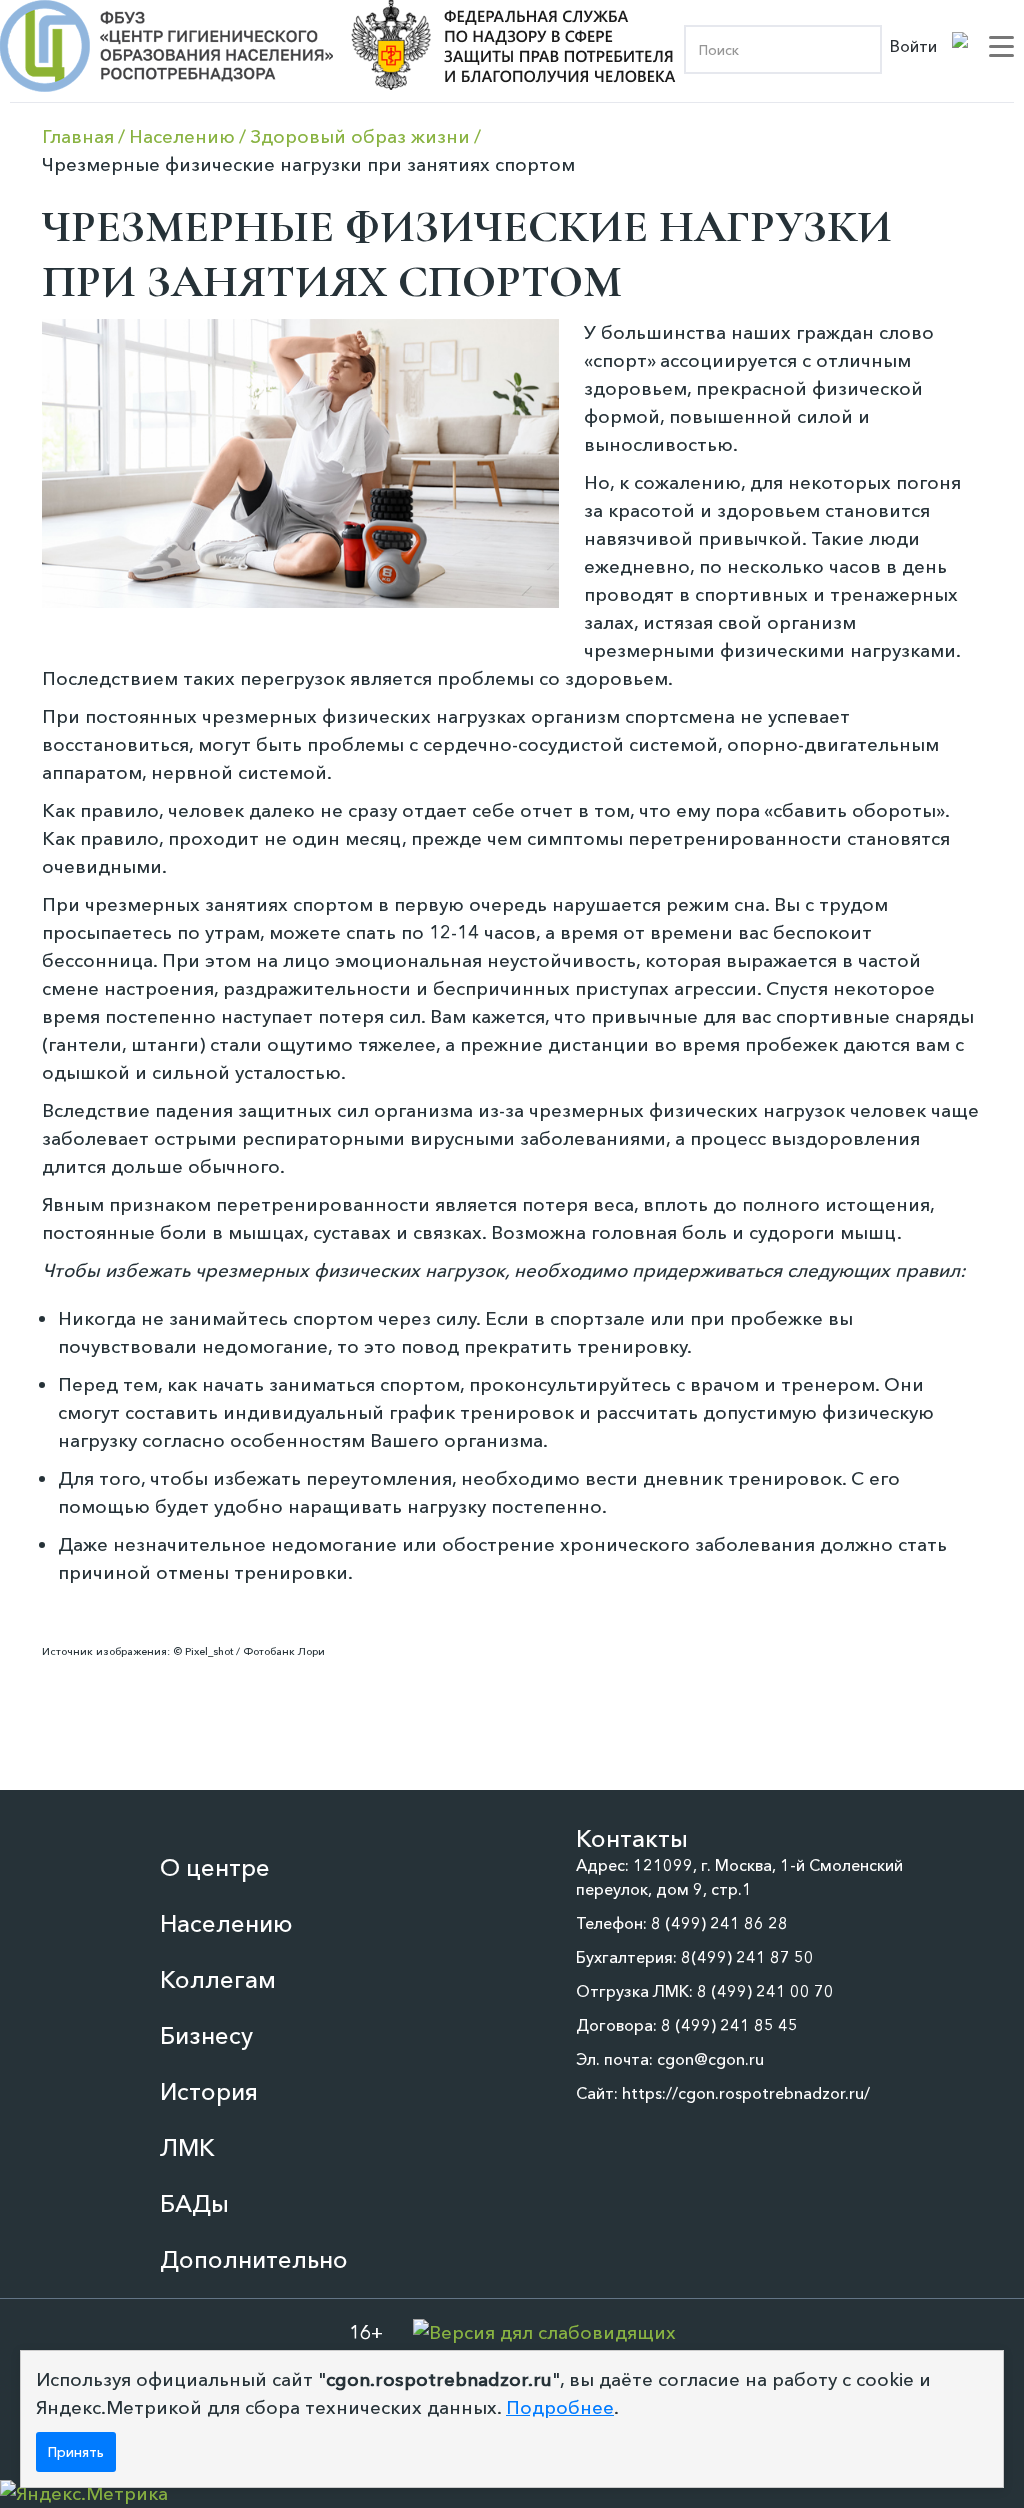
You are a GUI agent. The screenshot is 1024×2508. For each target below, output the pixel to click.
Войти (913, 46)
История (209, 2091)
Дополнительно (254, 2259)
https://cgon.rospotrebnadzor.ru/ (746, 2093)
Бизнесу (206, 2035)
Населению (226, 1923)
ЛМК (187, 2147)
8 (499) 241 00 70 (765, 1991)
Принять (76, 2452)
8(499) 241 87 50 (747, 1957)
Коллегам (218, 1979)
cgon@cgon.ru (710, 2059)
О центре (215, 1867)
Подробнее (560, 2407)
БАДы (194, 2203)
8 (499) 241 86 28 (719, 1923)
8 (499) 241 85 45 (729, 2025)
